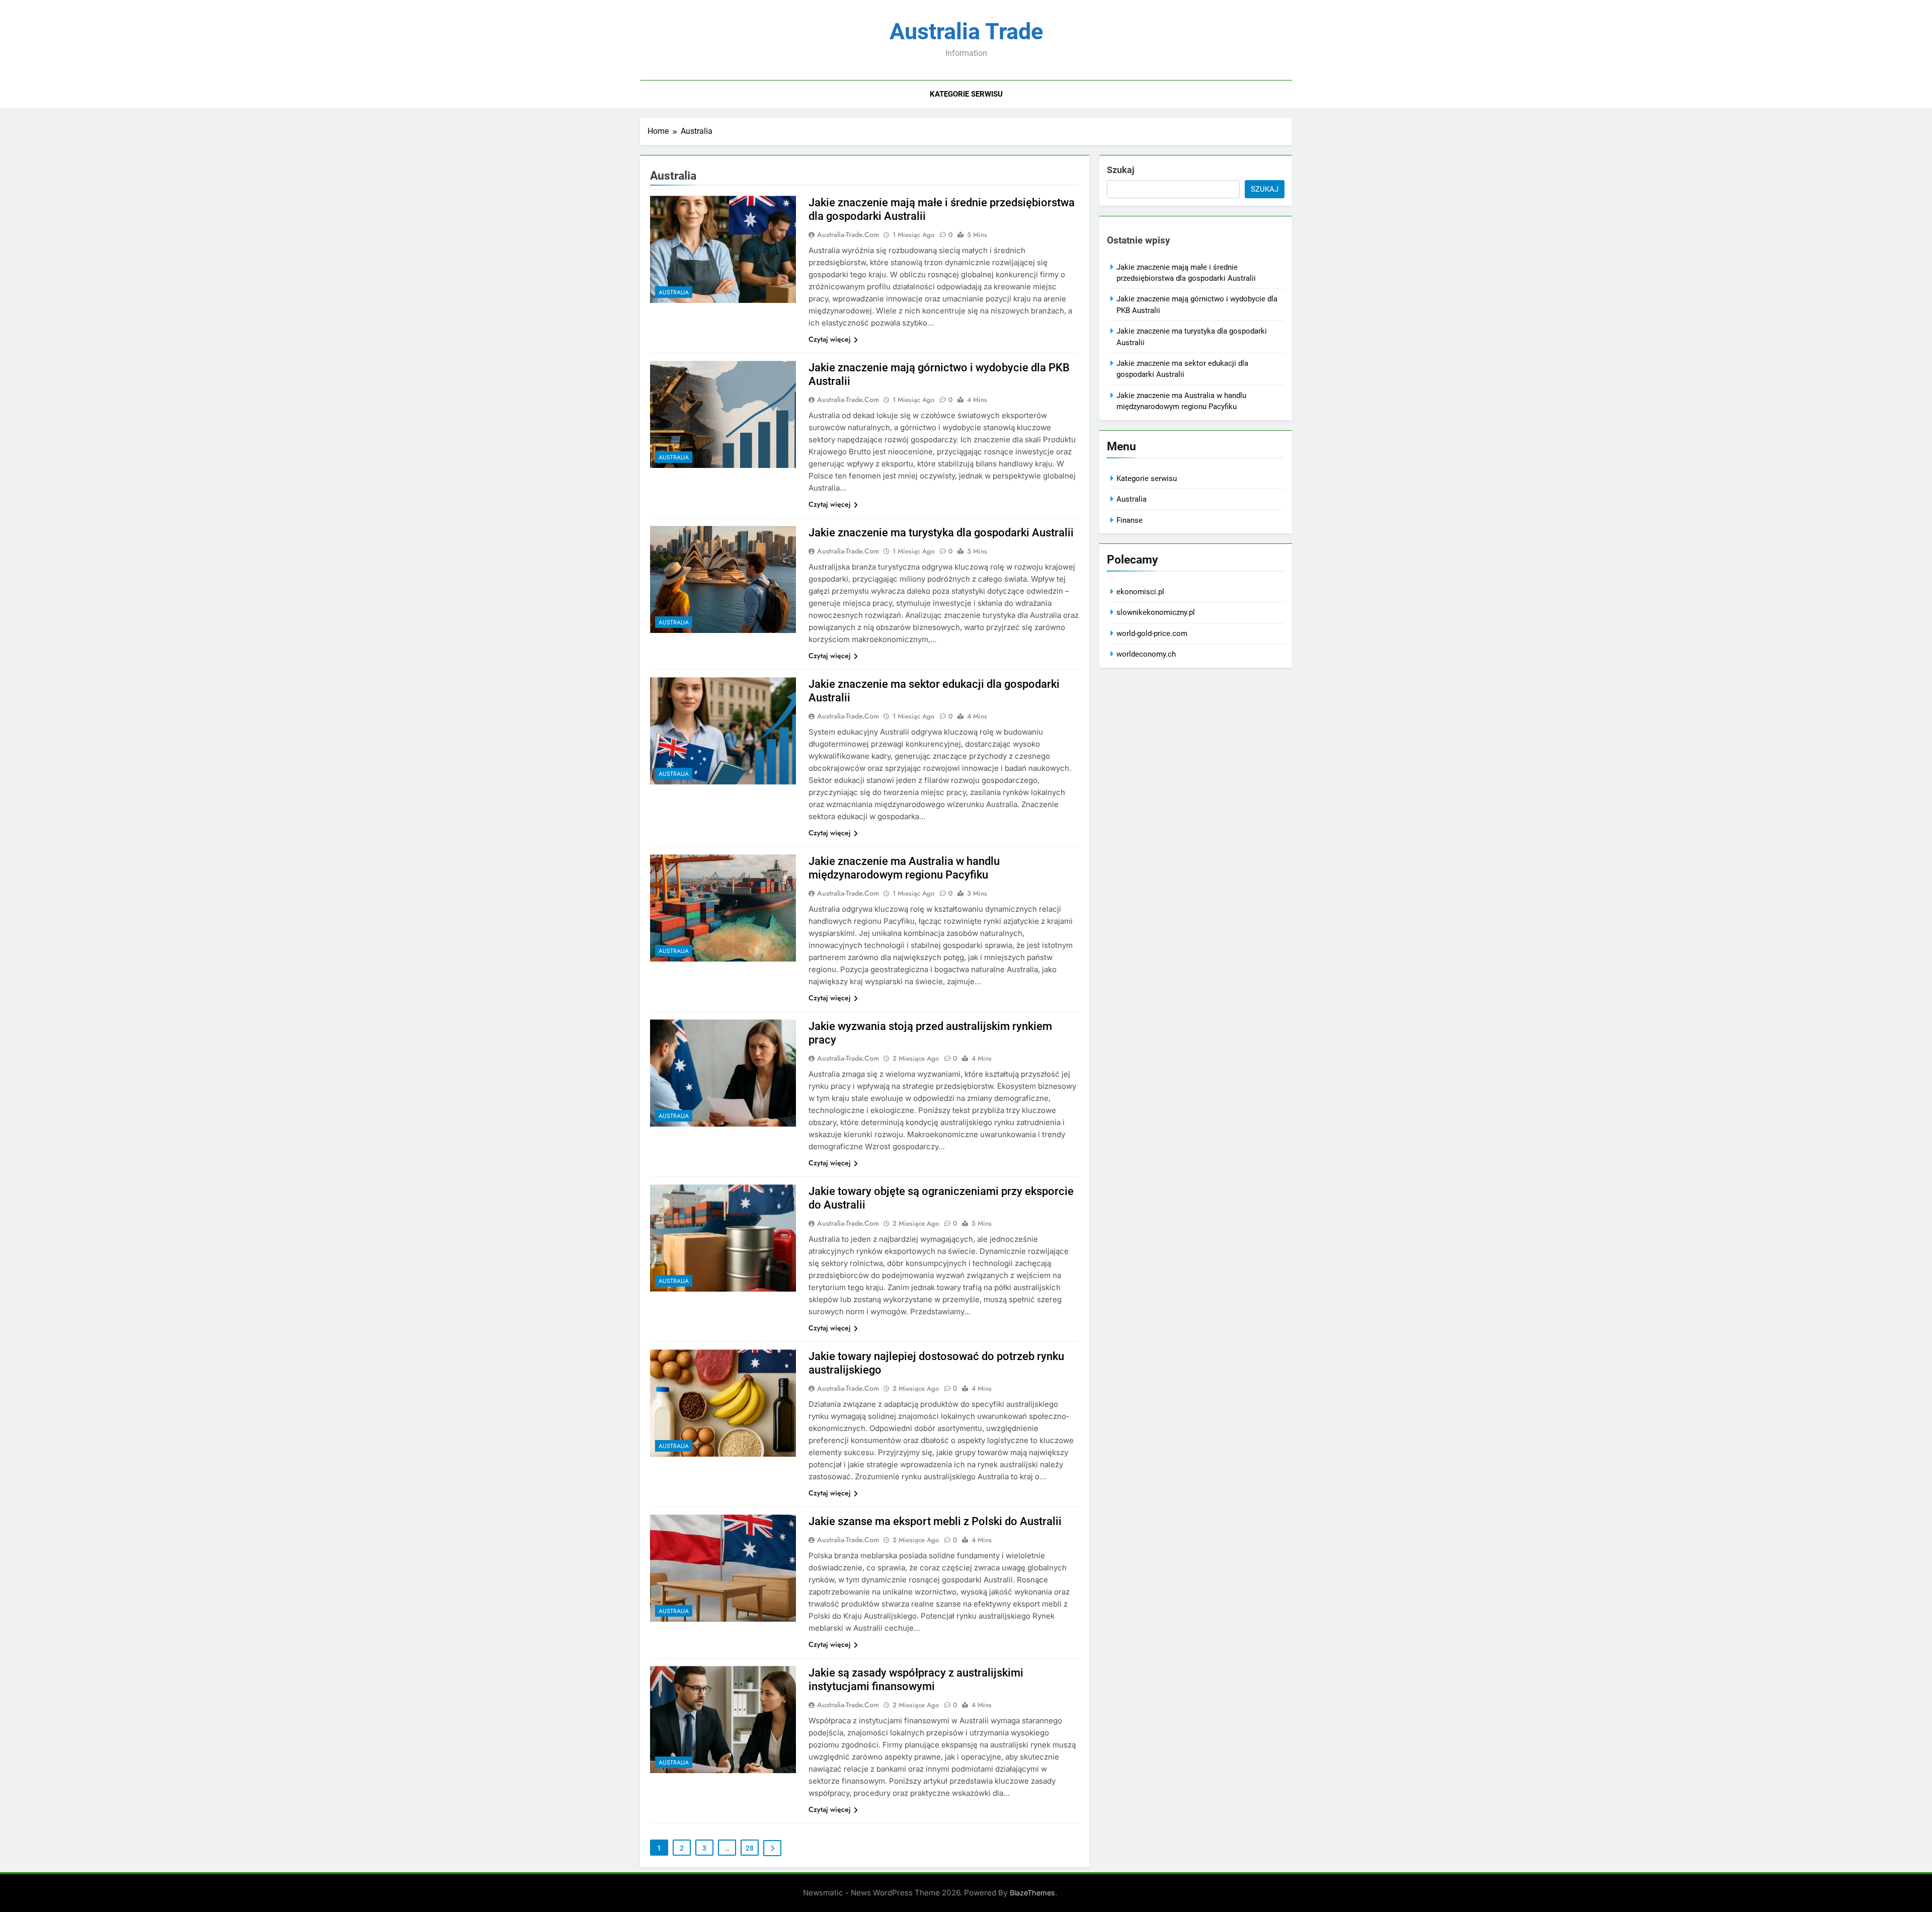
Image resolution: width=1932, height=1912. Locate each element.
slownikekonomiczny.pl (1156, 612)
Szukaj (1121, 170)
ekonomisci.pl (1140, 592)
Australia (674, 292)
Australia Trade (966, 31)
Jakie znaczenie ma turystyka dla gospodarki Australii (941, 533)
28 (750, 1848)
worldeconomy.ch (1146, 654)
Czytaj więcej (830, 339)
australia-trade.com (848, 234)
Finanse (1130, 520)
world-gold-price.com (1152, 633)
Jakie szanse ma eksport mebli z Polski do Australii (935, 1521)
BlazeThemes (1032, 1893)
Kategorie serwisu (966, 94)
